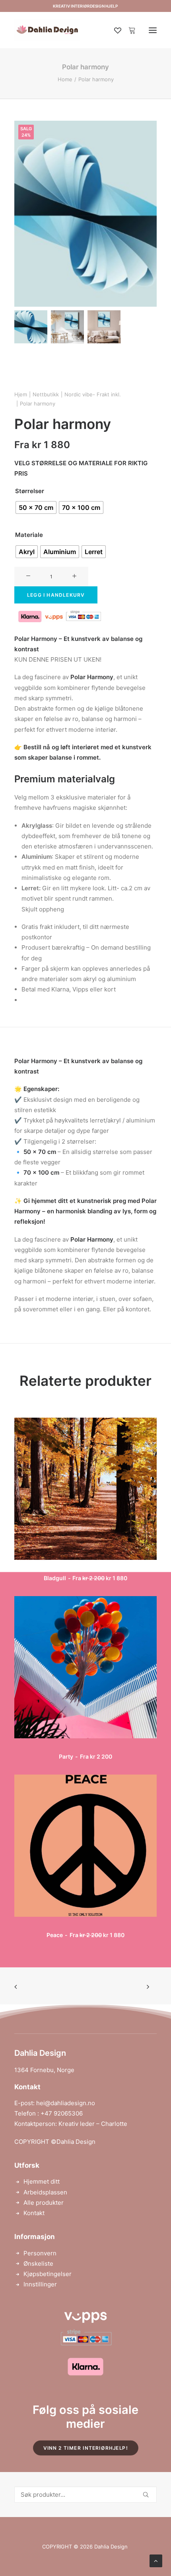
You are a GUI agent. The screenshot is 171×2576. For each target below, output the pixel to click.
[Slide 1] (31, 327)
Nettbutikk (46, 394)
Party (85, 1756)
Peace (85, 1935)
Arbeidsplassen (45, 2192)
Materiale (29, 535)
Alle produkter (44, 2203)
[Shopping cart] (128, 30)
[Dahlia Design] (47, 30)
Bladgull (85, 1578)
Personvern (40, 2253)
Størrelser (30, 491)
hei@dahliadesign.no (66, 2103)
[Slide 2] (67, 327)
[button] (153, 30)
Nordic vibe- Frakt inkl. (93, 394)
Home (65, 79)
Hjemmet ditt (42, 2181)
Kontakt (34, 2213)
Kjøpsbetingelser (48, 2274)
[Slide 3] (104, 327)
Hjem (21, 394)
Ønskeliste (38, 2264)
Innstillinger (40, 2284)
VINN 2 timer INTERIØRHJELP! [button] (85, 2448)
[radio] (36, 507)
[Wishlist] (114, 30)
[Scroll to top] (156, 2560)
